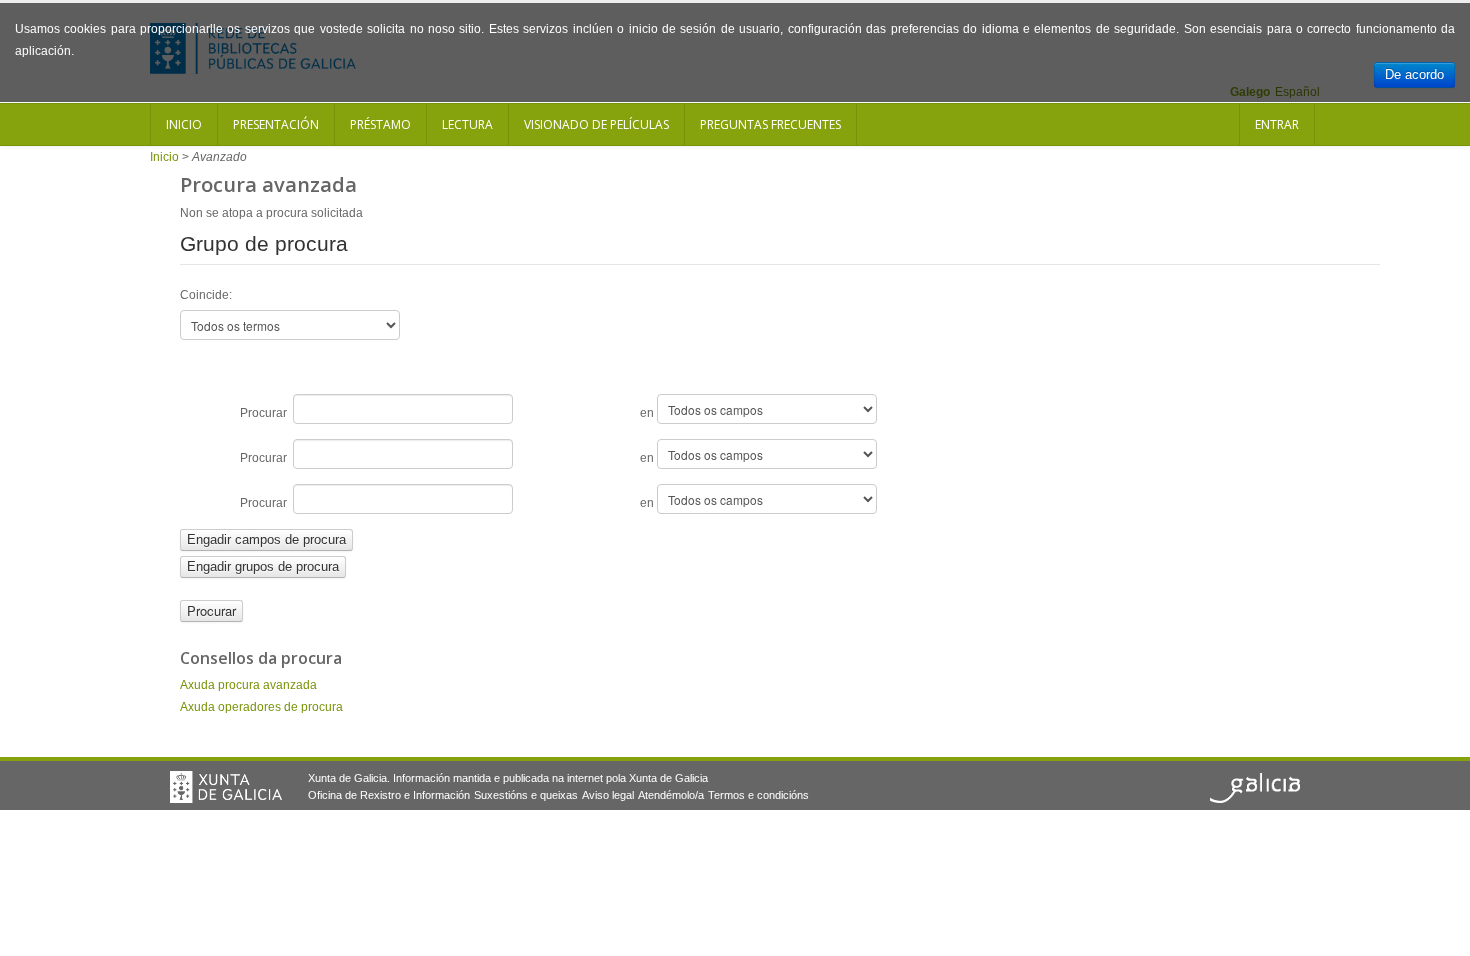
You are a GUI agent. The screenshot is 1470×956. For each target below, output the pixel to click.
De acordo (1414, 74)
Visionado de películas (596, 124)
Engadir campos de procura (266, 539)
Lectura (467, 124)
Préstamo (380, 124)
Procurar (266, 413)
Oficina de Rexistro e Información (389, 795)
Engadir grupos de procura (263, 566)
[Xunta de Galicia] (226, 787)
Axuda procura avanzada (248, 685)
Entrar (1277, 124)
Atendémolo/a (671, 795)
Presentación (276, 124)
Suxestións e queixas (526, 795)
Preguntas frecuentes (770, 124)
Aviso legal (608, 795)
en (648, 413)
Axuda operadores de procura (261, 707)
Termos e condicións (758, 795)
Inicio (184, 124)
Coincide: (206, 295)
